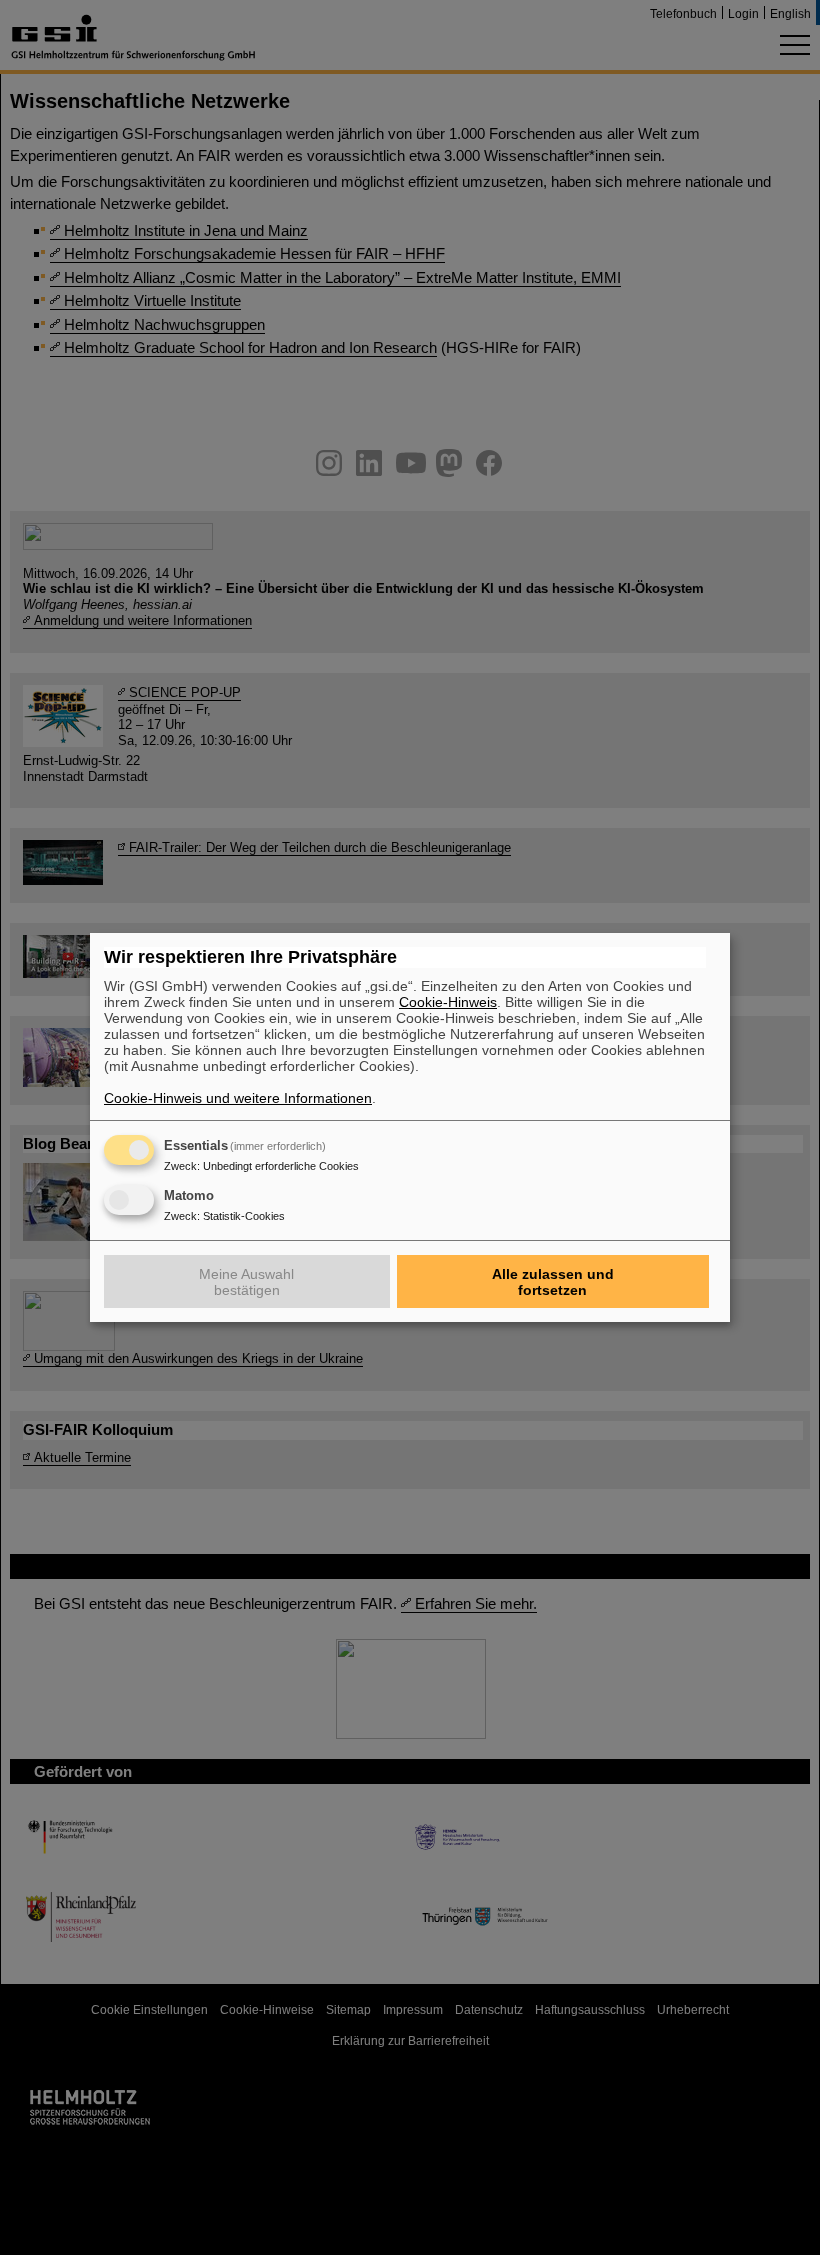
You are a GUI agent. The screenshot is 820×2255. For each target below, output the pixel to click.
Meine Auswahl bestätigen (246, 1282)
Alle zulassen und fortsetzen (553, 1282)
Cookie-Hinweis (448, 1002)
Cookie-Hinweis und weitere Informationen (238, 1098)
